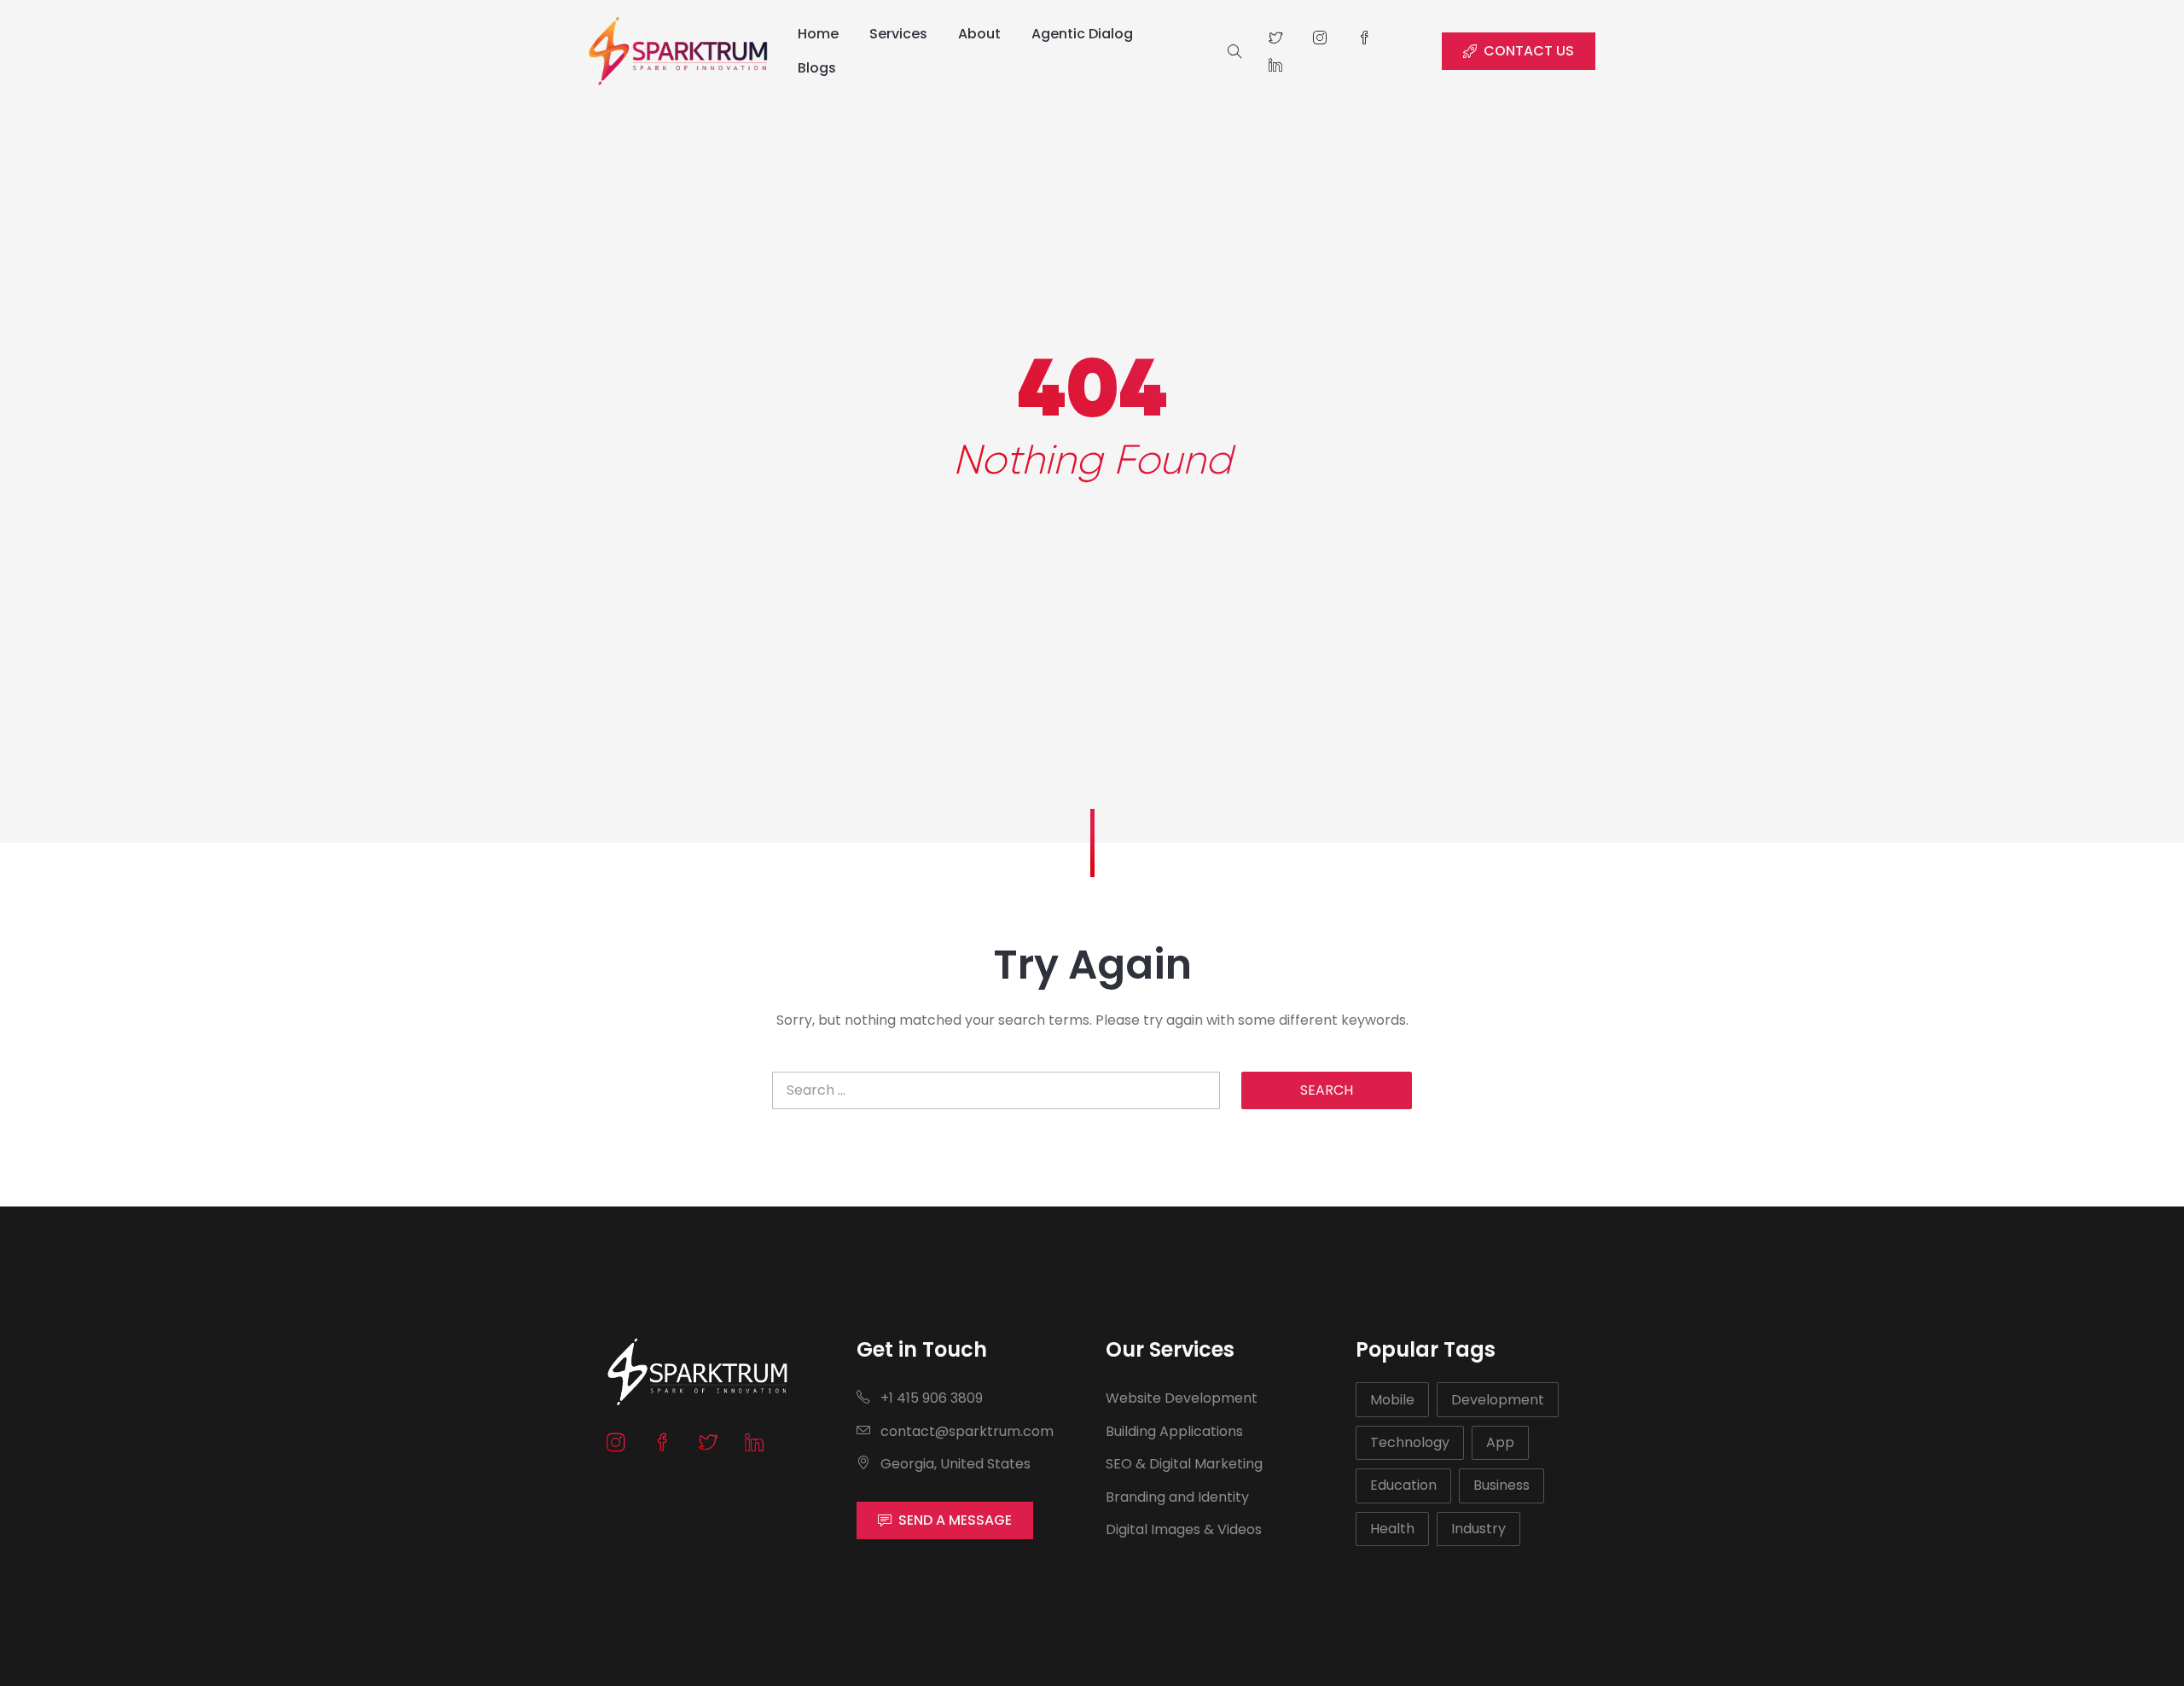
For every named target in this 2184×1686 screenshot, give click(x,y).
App (1500, 1442)
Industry (1478, 1529)
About (979, 34)
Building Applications (1174, 1431)
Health (1392, 1529)
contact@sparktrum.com (965, 1431)
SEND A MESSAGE (955, 1520)
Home (818, 34)
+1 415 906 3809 (930, 1398)
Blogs (817, 68)
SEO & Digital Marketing (1184, 1464)
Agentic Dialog (1082, 34)
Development (1498, 1400)
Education (1403, 1485)
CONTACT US (1529, 51)
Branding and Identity (1177, 1497)
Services (898, 34)
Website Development (1182, 1398)
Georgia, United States (954, 1464)
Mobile (1392, 1400)
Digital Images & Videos (1184, 1529)
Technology (1410, 1442)
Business (1501, 1485)
